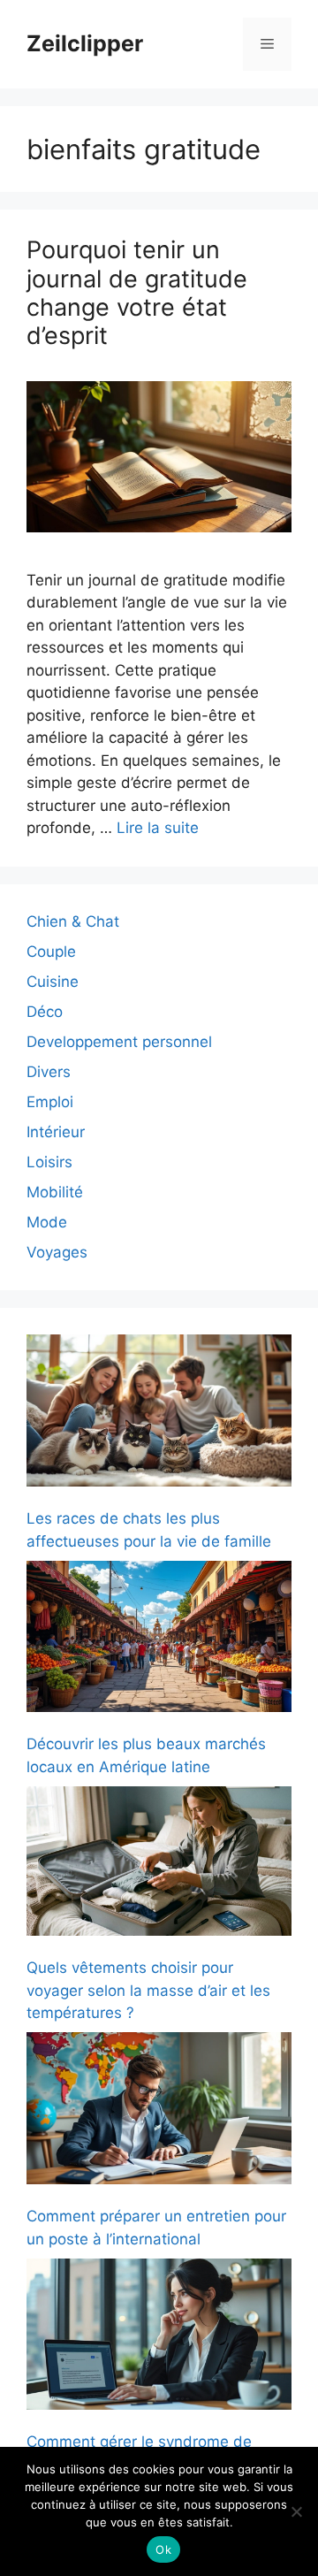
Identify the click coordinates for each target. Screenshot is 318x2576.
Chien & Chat (73, 921)
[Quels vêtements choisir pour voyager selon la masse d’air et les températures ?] (159, 1864)
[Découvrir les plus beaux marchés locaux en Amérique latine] (159, 1640)
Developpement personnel (119, 1042)
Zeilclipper (85, 43)
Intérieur (56, 1132)
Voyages (57, 1252)
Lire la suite (158, 828)
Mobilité (55, 1192)
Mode (47, 1222)
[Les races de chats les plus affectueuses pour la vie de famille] (159, 1414)
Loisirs (49, 1162)
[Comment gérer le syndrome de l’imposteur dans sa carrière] (159, 2338)
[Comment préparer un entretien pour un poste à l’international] (159, 2111)
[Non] (296, 2511)
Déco (45, 1012)
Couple (51, 952)
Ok (163, 2549)
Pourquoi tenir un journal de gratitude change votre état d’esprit (137, 293)
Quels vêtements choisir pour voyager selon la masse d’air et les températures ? (148, 1990)
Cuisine (53, 982)
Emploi (50, 1102)
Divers (49, 1072)
